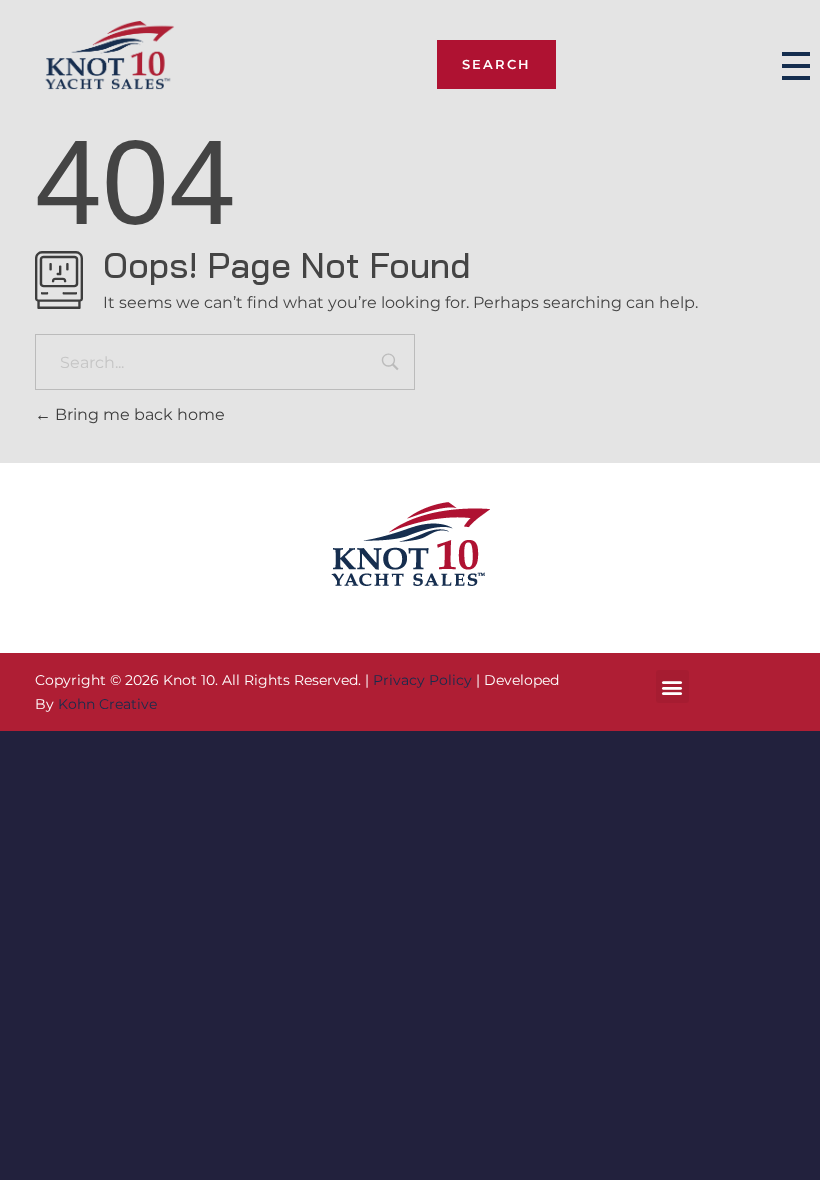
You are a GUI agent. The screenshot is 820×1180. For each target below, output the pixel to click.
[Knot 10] (110, 62)
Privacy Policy (422, 680)
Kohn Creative (107, 704)
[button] (672, 686)
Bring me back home (138, 414)
